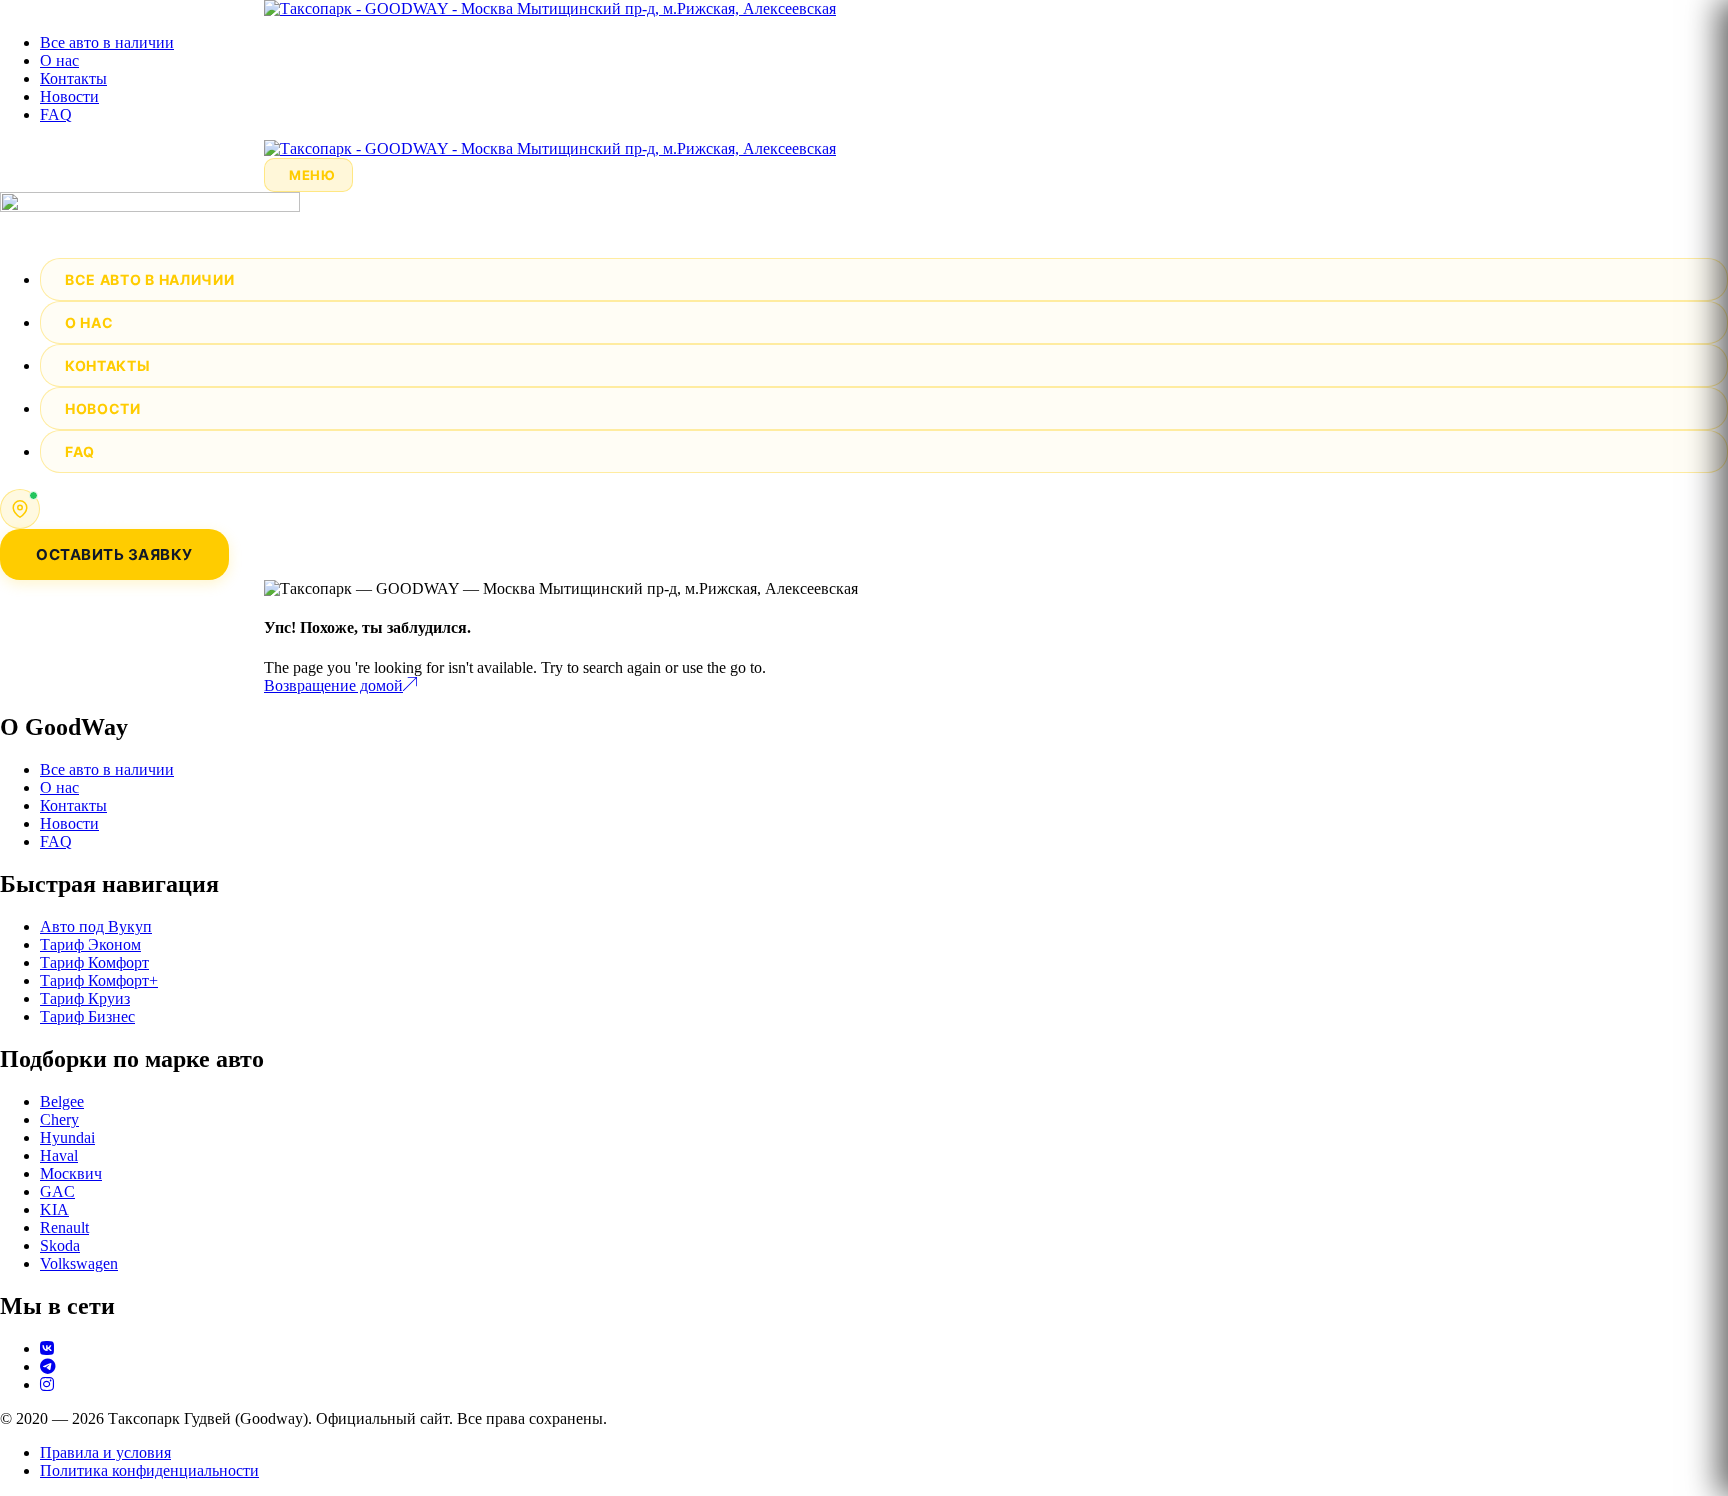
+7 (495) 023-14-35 (119, 518)
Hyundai (67, 1137)
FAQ (56, 114)
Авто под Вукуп (96, 926)
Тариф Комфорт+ (99, 980)
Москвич (71, 1173)
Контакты (73, 78)
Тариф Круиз (85, 998)
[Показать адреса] (20, 509)
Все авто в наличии (107, 42)
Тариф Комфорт (94, 962)
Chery (59, 1119)
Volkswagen (79, 1263)
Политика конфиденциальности (149, 1470)
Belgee (62, 1101)
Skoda (60, 1245)
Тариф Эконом (90, 944)
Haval (59, 1155)
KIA (54, 1209)
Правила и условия (105, 1452)
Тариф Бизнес (87, 1016)
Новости (69, 96)
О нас (59, 60)
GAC (57, 1191)
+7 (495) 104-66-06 (119, 499)
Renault (64, 1227)
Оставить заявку (114, 554)
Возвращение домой (333, 685)
